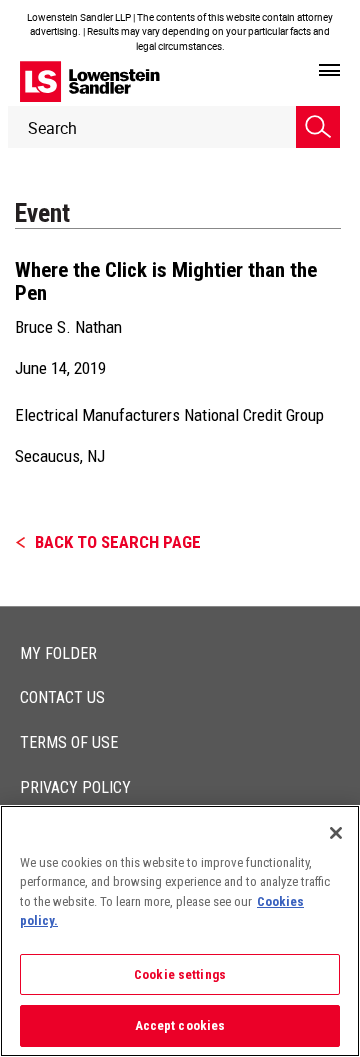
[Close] (336, 833)
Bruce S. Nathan (68, 327)
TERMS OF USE (69, 742)
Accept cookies (180, 1025)
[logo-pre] (90, 81)
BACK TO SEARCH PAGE (118, 542)
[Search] (318, 127)
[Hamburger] (329, 71)
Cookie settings (180, 974)
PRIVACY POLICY (75, 787)
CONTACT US (62, 697)
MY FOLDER (58, 653)
